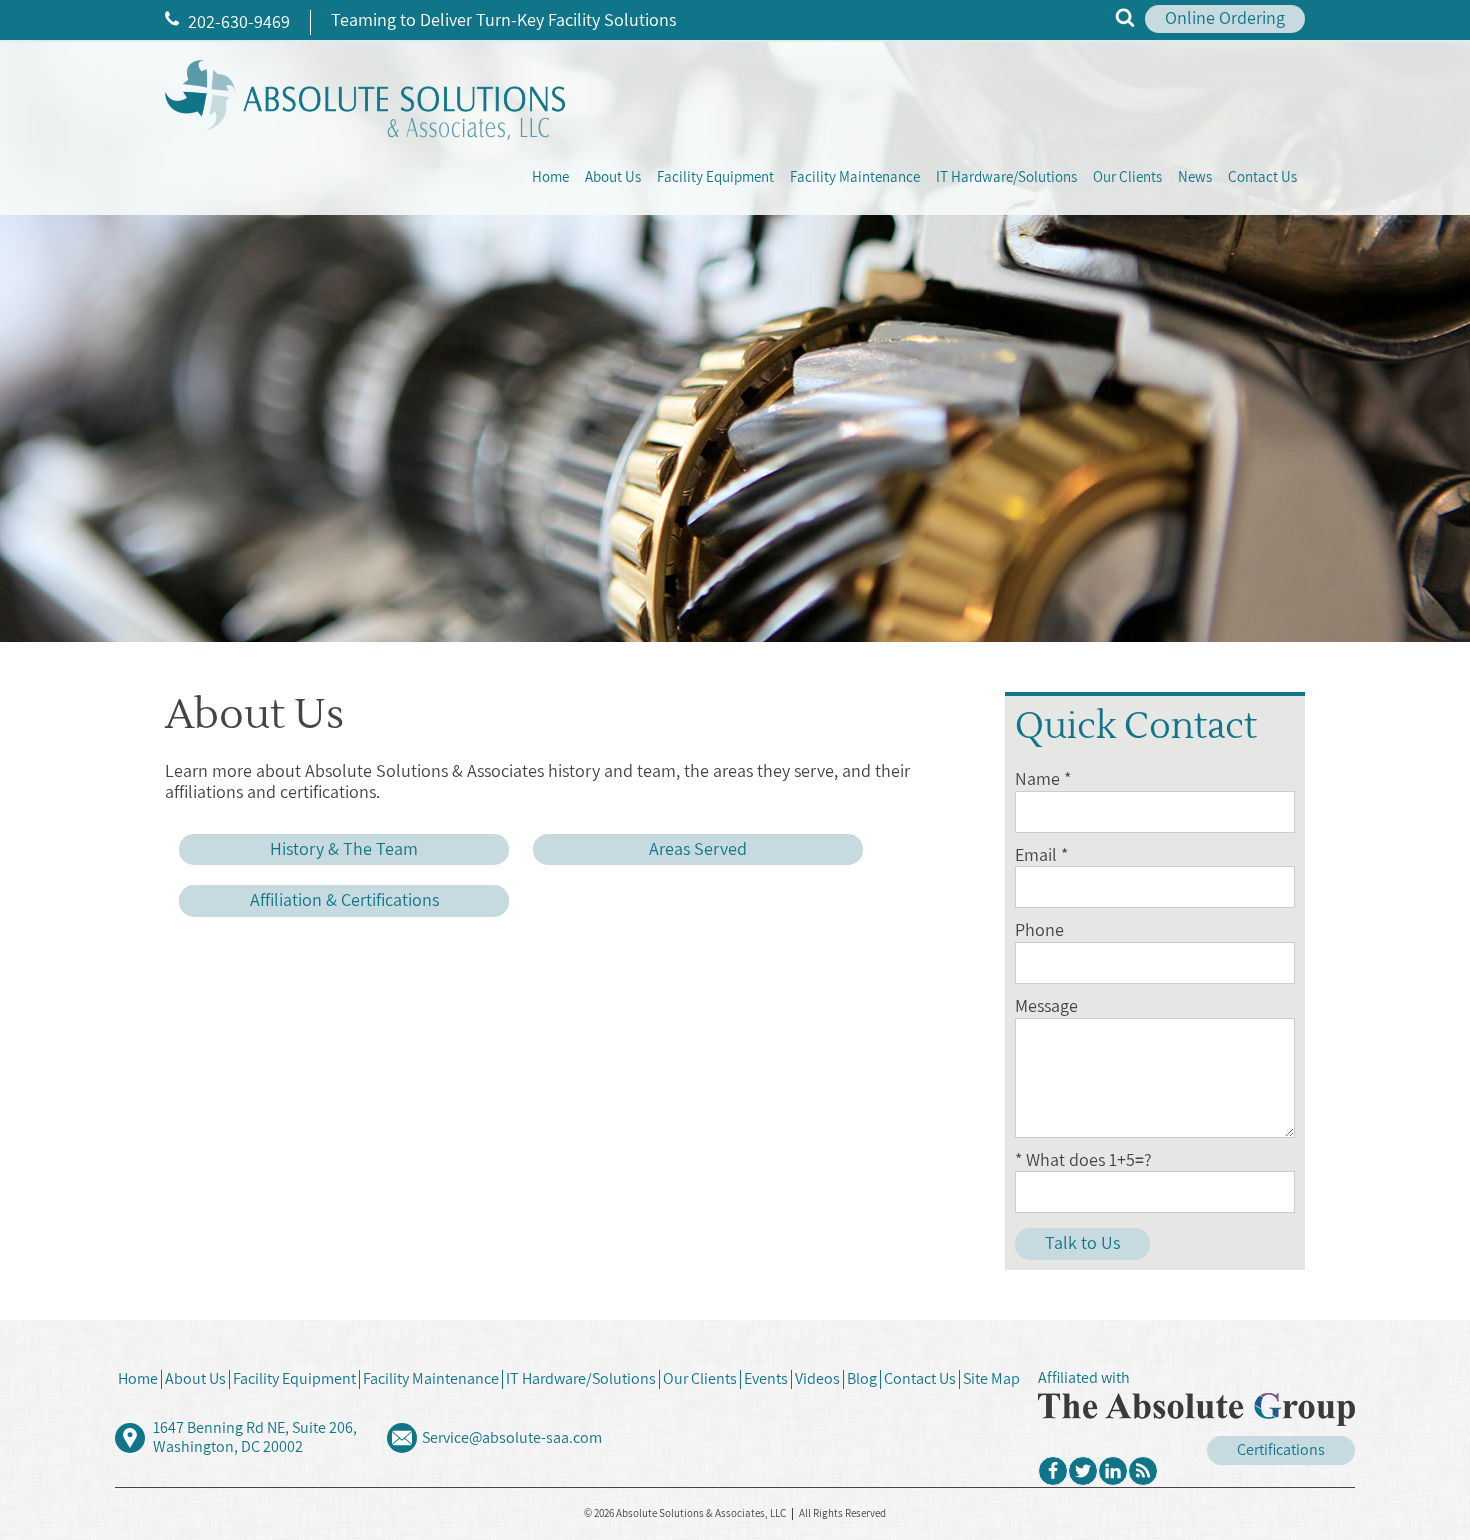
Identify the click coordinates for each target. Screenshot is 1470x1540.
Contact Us (1262, 177)
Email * (1041, 855)
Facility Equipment (715, 177)
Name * (1043, 779)
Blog (862, 1379)
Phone (1039, 930)
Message (1046, 1006)
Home (550, 177)
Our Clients (1127, 177)
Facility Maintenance (855, 177)
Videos (817, 1379)
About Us (613, 177)
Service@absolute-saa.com (512, 1438)
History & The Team (344, 849)
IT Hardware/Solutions (1006, 177)
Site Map (991, 1379)
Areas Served (698, 849)
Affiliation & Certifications (344, 900)
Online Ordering (1225, 18)
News (1195, 177)
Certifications (1281, 1450)
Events (766, 1379)
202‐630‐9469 (237, 22)
